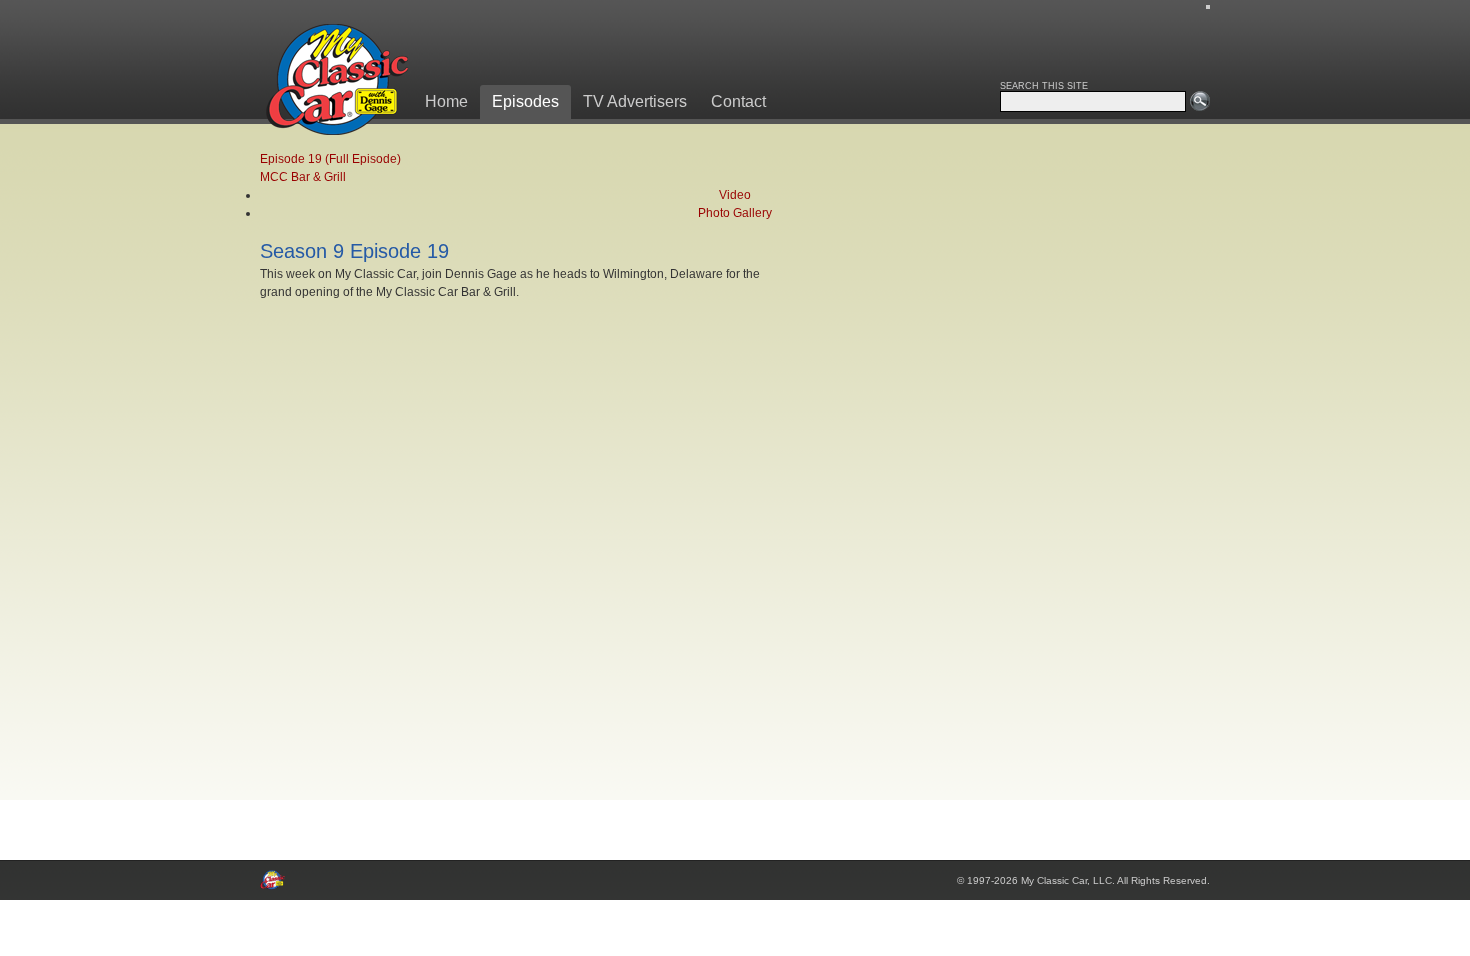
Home (446, 101)
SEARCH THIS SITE (1044, 86)
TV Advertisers (635, 101)
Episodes (525, 101)
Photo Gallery (735, 213)
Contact (738, 101)
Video (735, 195)
